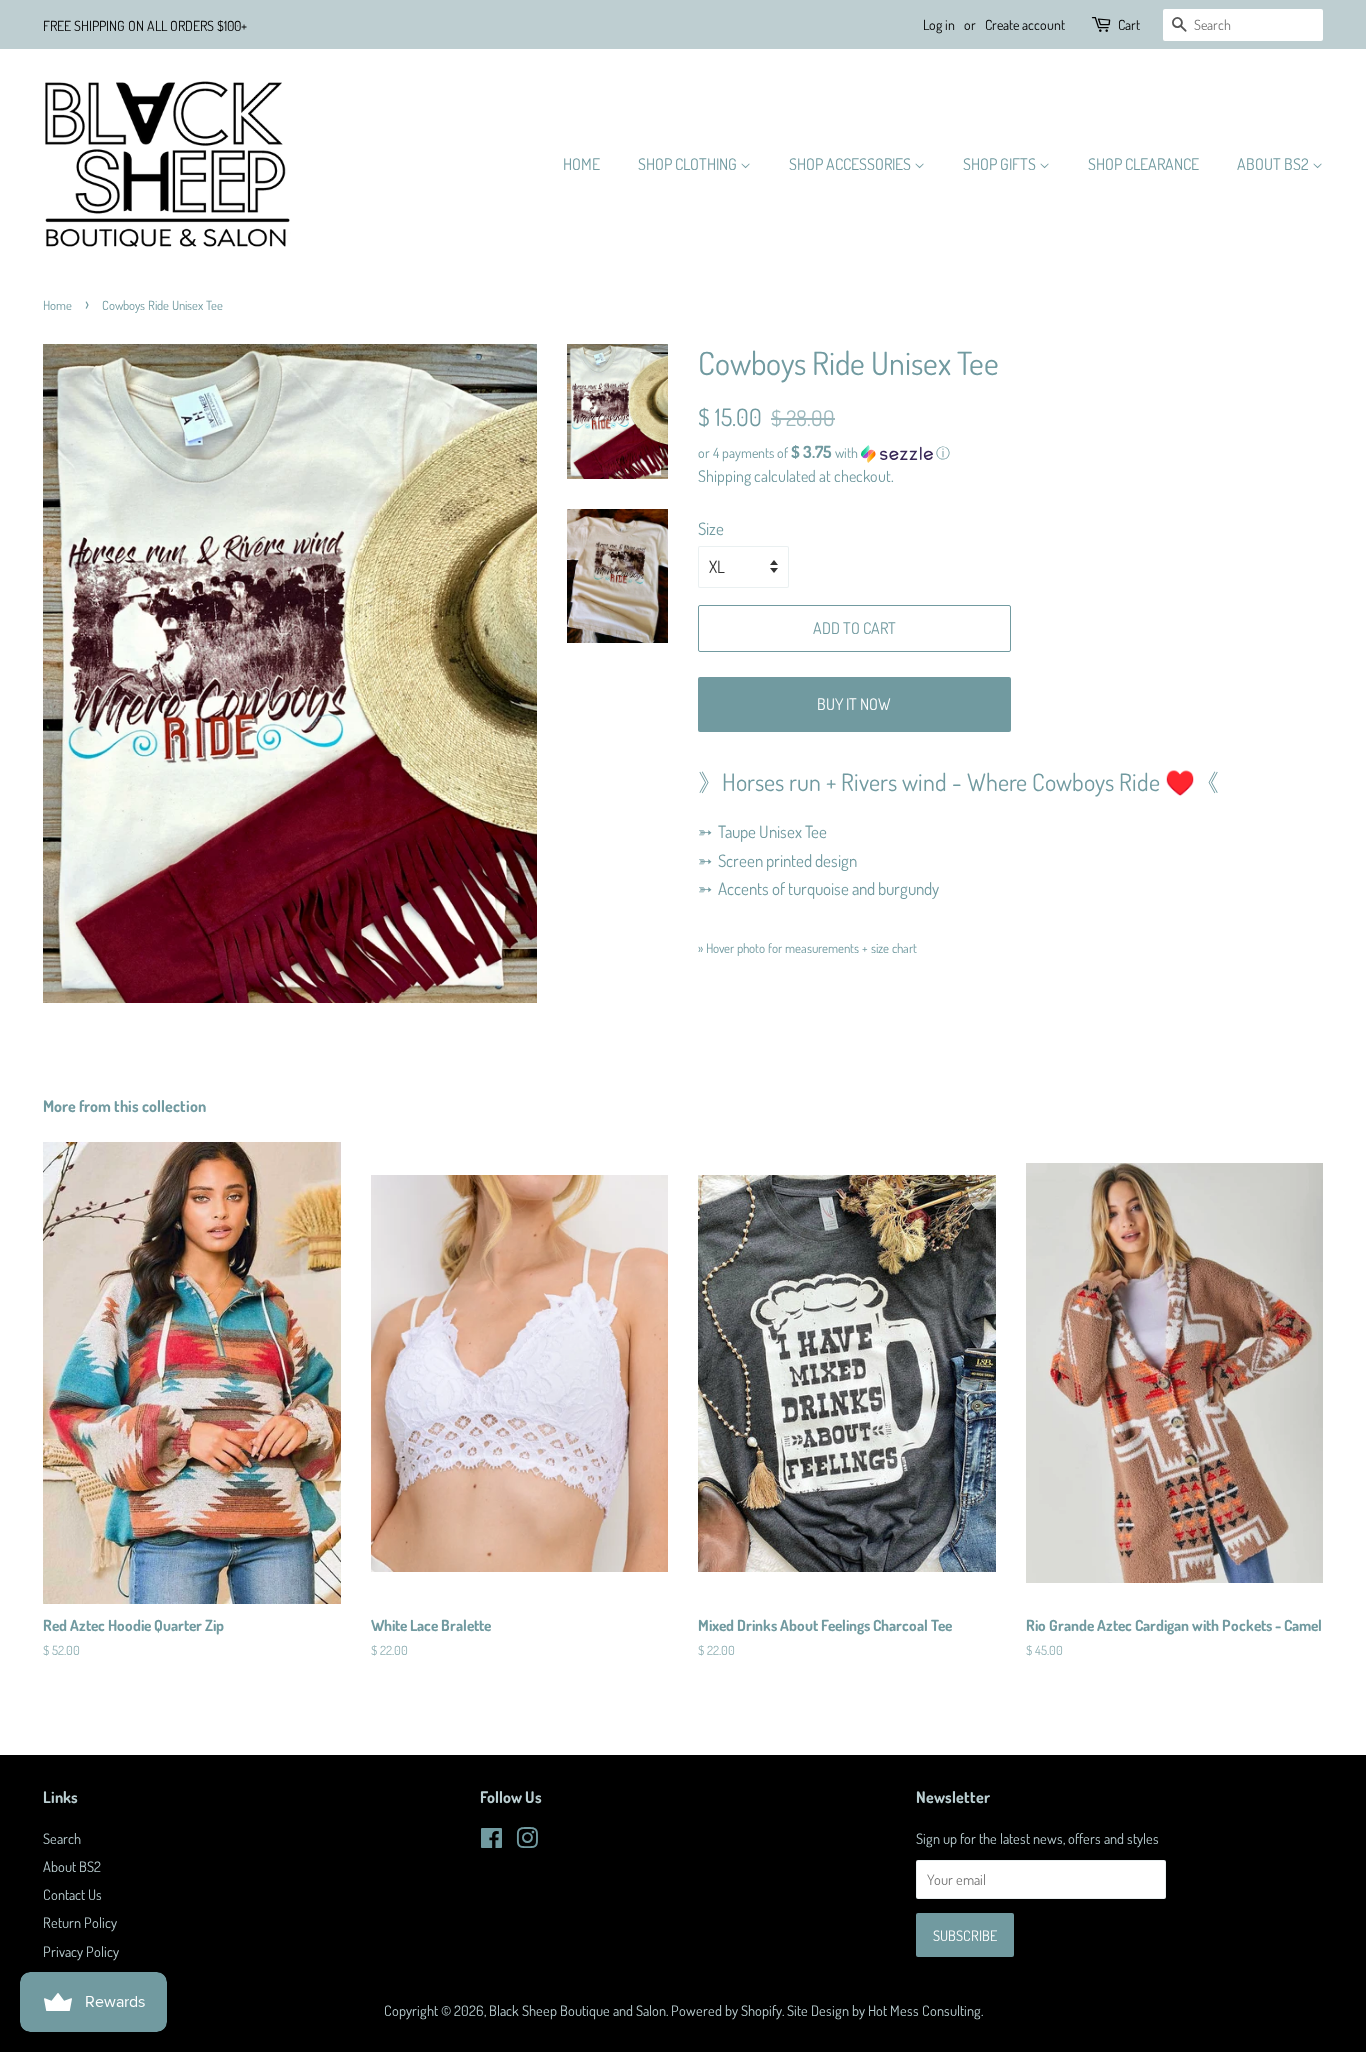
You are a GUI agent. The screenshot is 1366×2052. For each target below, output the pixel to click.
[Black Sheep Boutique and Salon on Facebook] (491, 1841)
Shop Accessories (851, 164)
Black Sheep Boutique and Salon (577, 2010)
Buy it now (854, 704)
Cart (1129, 24)
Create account (1025, 24)
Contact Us (72, 1894)
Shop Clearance (1143, 164)
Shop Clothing (689, 164)
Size (711, 528)
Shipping (724, 476)
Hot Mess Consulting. (925, 2010)
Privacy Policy (81, 1951)
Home (581, 164)
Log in (939, 24)
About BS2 (1274, 164)
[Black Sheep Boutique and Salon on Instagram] (527, 1841)
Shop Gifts (1001, 164)
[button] (1010, 453)
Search (62, 1838)
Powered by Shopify (726, 2010)
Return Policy (80, 1922)
